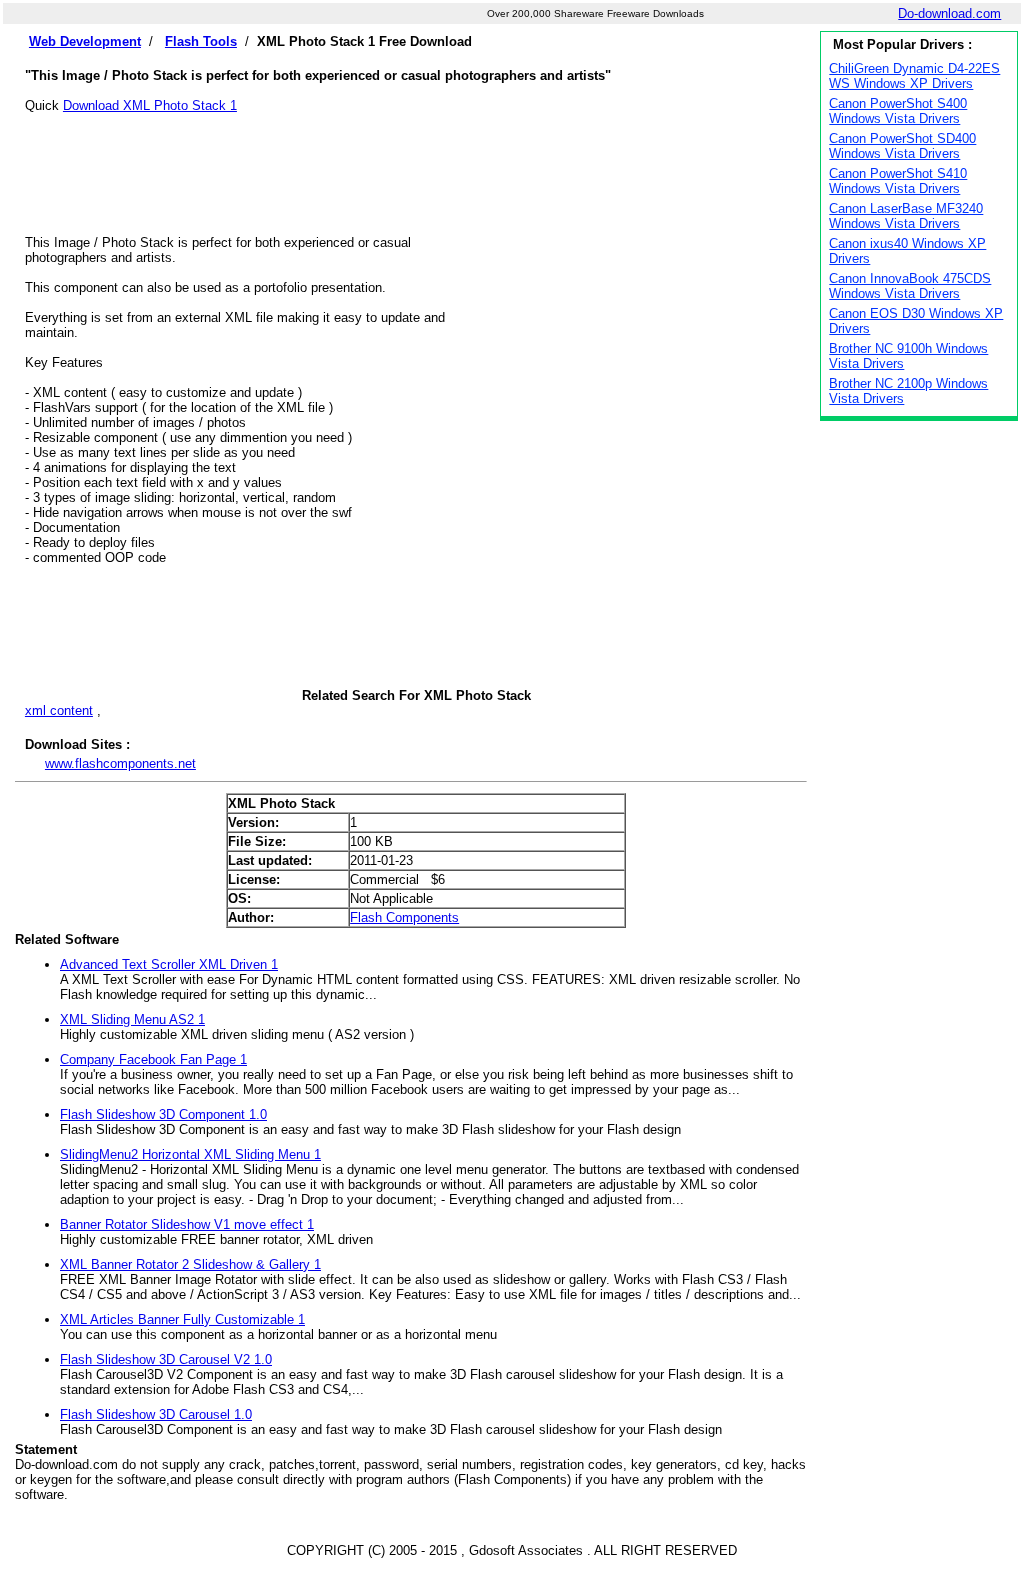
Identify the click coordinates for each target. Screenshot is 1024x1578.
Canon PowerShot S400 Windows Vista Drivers (898, 111)
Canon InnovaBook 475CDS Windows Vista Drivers (910, 286)
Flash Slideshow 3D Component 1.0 (163, 1114)
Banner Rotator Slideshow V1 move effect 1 (187, 1224)
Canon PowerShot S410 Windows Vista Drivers (898, 181)
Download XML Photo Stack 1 (150, 105)
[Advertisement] (416, 158)
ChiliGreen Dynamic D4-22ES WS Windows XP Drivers (914, 76)
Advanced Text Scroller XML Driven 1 (169, 964)
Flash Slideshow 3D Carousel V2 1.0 (166, 1359)
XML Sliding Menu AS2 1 (132, 1019)
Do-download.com (949, 13)
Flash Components (404, 917)
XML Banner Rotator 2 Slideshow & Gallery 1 (190, 1264)
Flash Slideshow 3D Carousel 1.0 (156, 1414)
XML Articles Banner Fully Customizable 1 (182, 1319)
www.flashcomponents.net (120, 763)
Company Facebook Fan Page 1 (153, 1059)
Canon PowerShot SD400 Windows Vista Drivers (902, 146)
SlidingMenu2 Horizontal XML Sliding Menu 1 (190, 1154)
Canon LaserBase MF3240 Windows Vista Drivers (906, 216)
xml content (59, 710)
